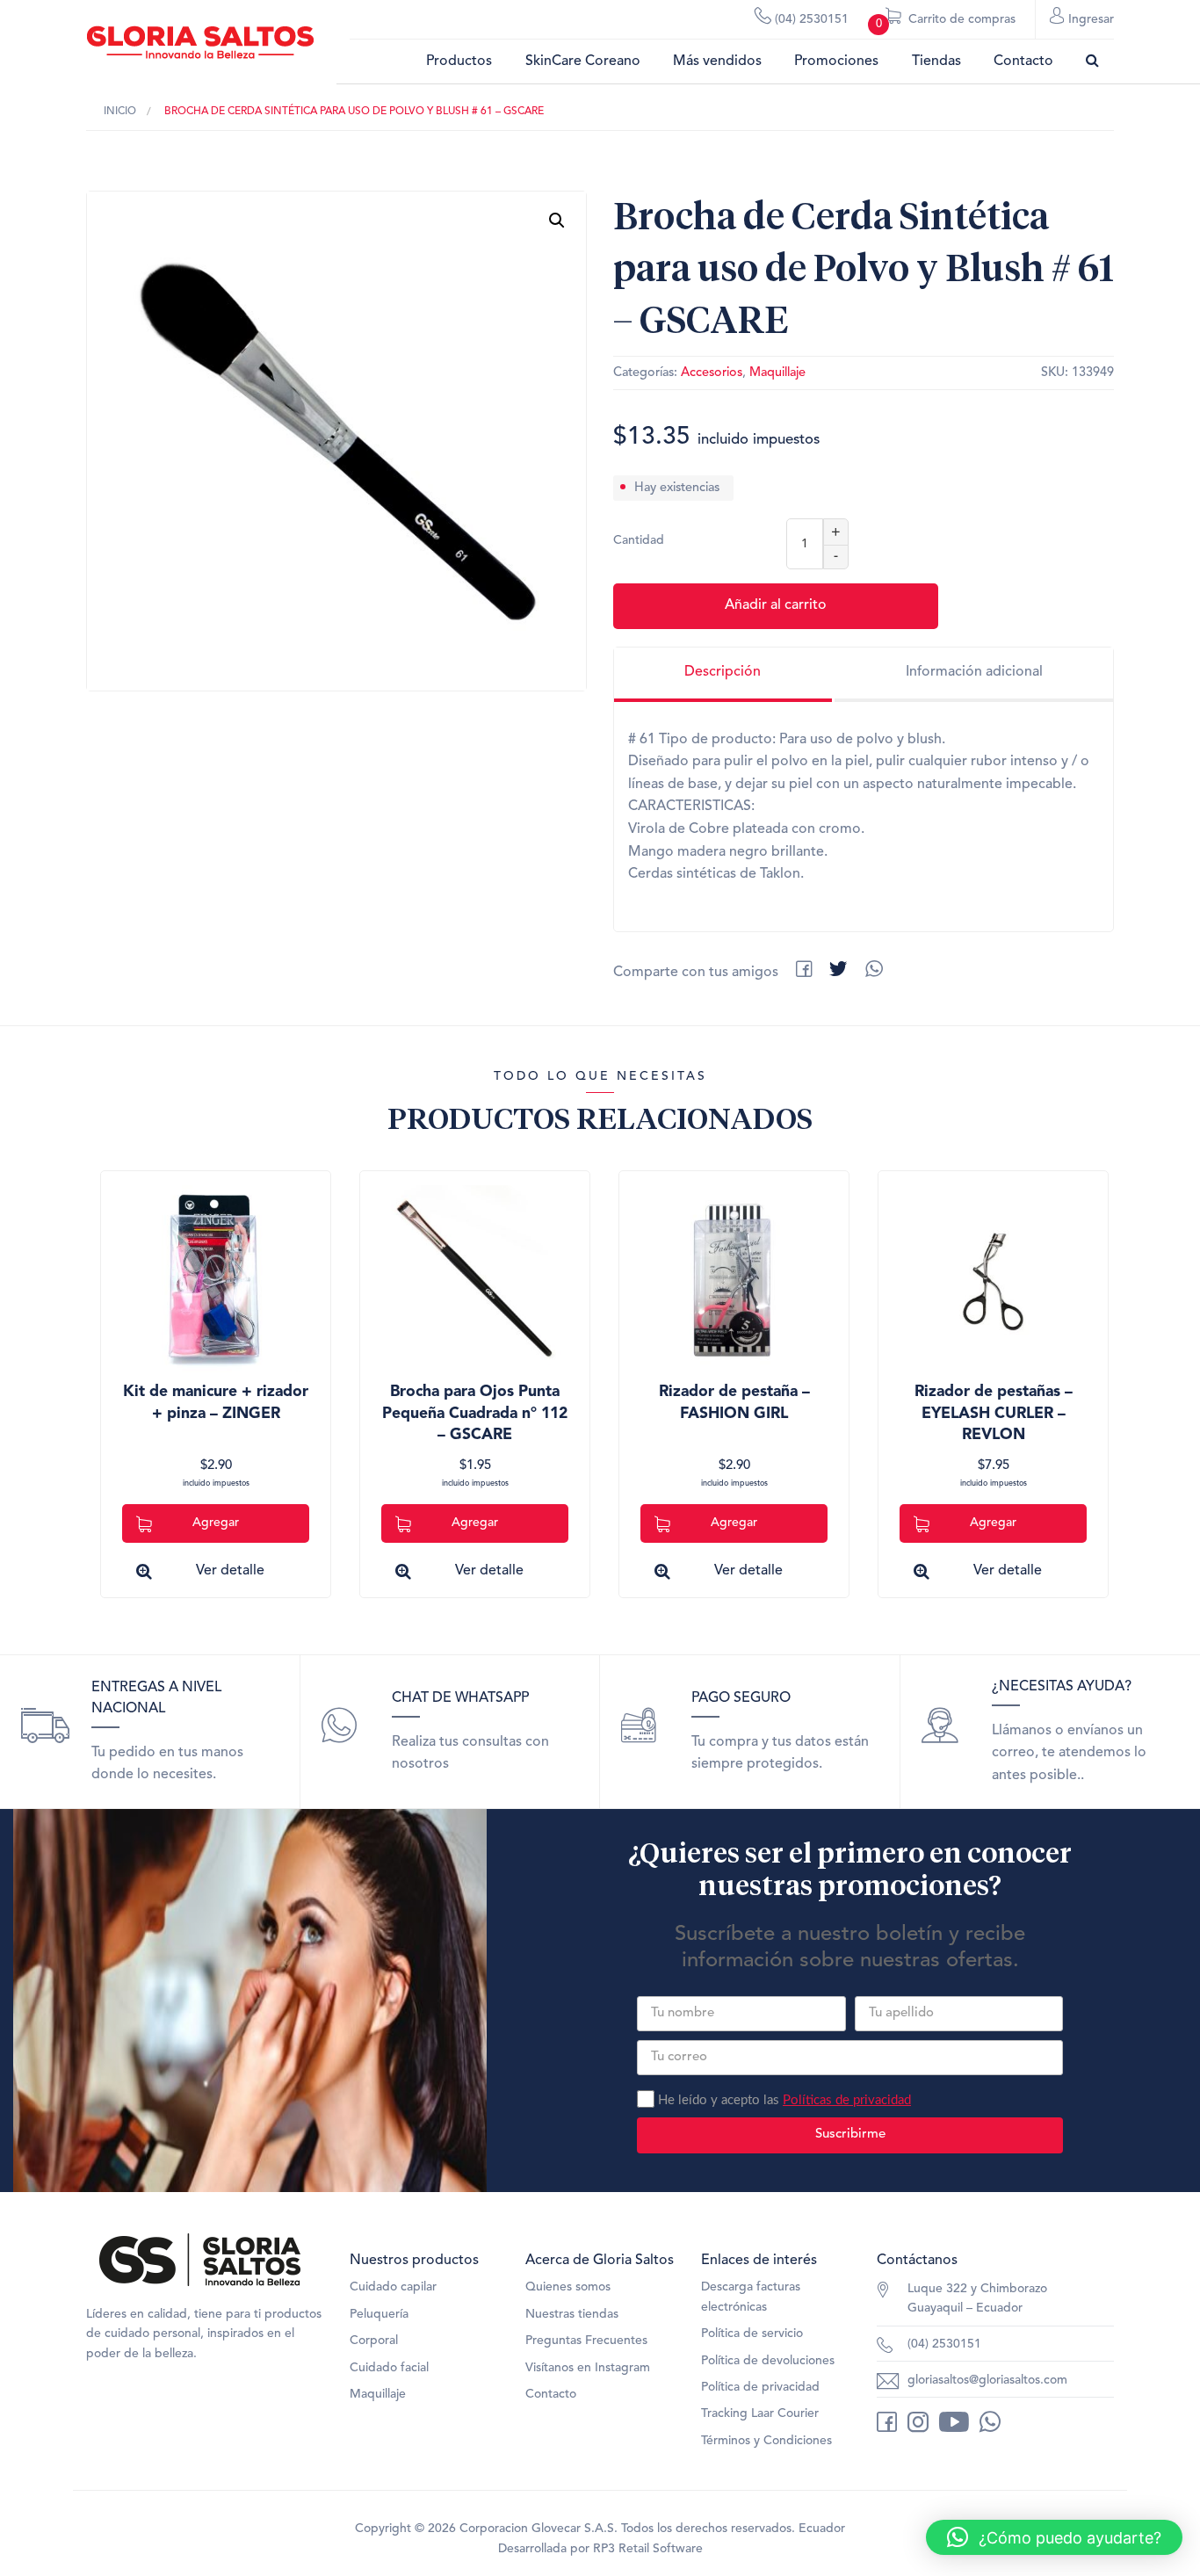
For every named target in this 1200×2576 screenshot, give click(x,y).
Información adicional (974, 672)
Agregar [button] (216, 1523)
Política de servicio (752, 2334)
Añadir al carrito (776, 605)
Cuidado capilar (393, 2287)
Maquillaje (777, 373)
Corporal (374, 2341)
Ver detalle (230, 1571)
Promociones (836, 62)
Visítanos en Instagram (588, 2368)
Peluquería (379, 2314)
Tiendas (936, 62)
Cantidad (639, 540)
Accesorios (712, 373)
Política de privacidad (760, 2387)
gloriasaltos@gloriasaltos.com (987, 2380)
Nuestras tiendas (572, 2314)
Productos (459, 62)
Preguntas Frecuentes (586, 2341)
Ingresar (1089, 19)
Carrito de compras (946, 22)
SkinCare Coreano (583, 62)
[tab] (723, 675)
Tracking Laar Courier (760, 2413)
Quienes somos (568, 2287)
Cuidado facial (389, 2368)
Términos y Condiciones (766, 2441)
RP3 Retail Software (648, 2549)
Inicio (120, 112)
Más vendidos (717, 62)
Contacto (1023, 62)
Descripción (723, 672)
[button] (557, 221)
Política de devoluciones (768, 2361)
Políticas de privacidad (847, 2100)
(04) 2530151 (810, 19)
